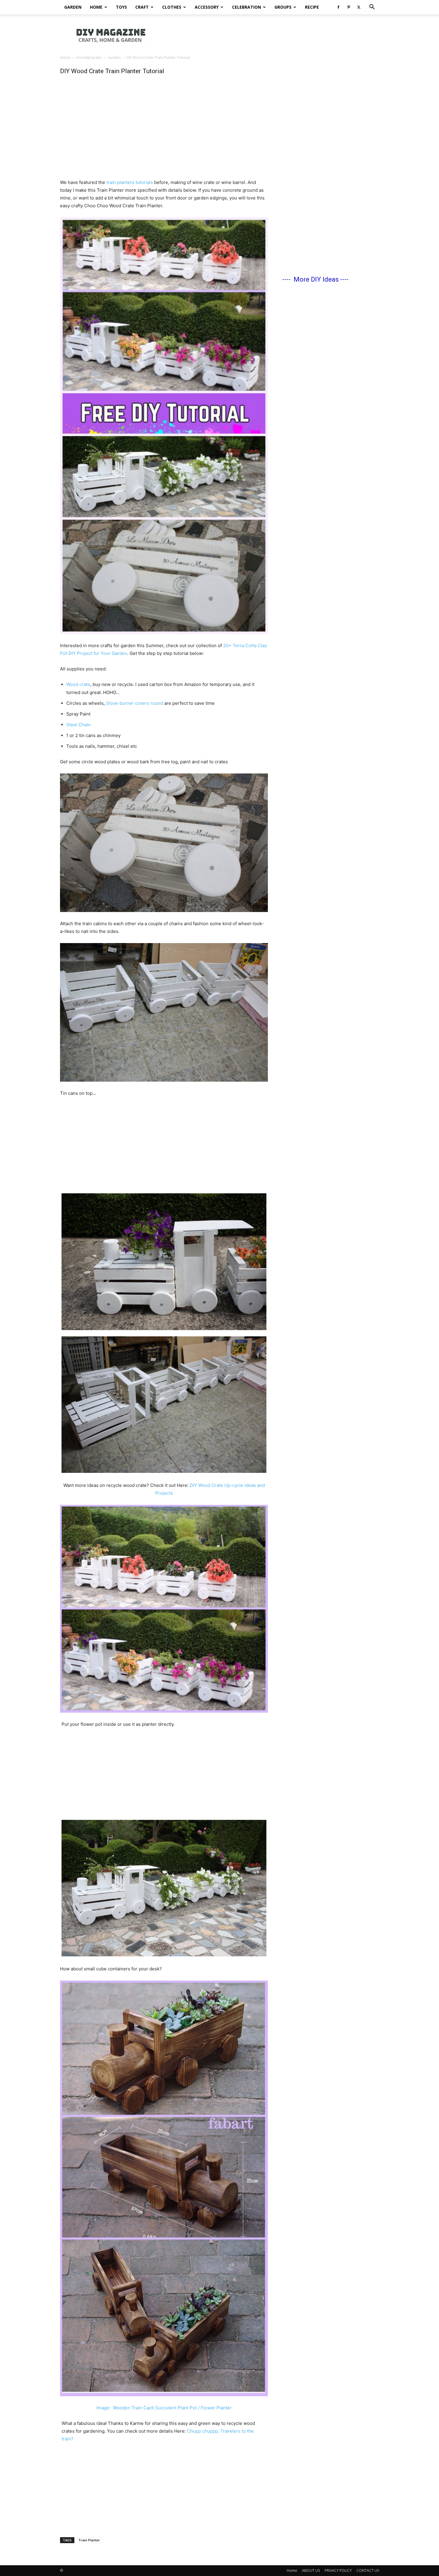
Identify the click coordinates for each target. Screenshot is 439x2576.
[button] (372, 8)
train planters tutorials (130, 182)
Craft (142, 7)
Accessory (207, 7)
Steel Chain (79, 725)
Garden (73, 7)
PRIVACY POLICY (338, 2570)
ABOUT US (311, 2570)
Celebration (247, 7)
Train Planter (89, 2540)
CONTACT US (368, 2570)
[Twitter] (359, 7)
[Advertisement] (270, 35)
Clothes (172, 7)
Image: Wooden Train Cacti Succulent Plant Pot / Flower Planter (164, 2408)
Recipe (312, 7)
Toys (121, 7)
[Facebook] (338, 7)
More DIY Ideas (316, 279)
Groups (283, 7)
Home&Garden (89, 57)
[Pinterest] (349, 7)
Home (96, 7)
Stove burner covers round (135, 703)
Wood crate (78, 684)
